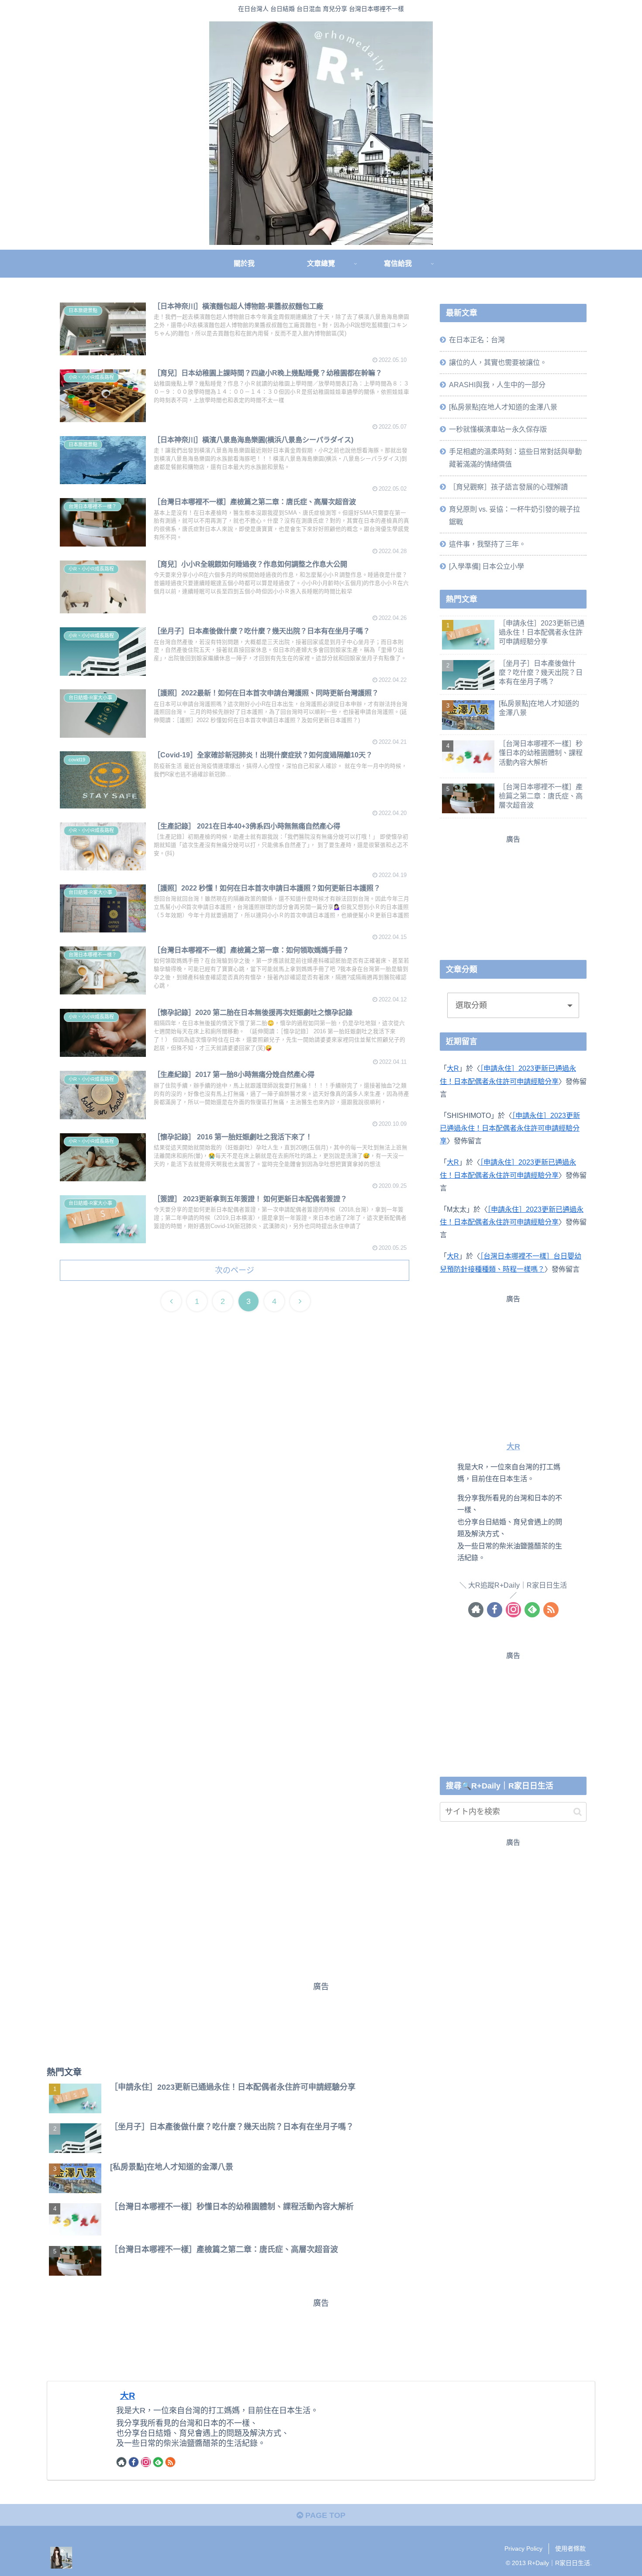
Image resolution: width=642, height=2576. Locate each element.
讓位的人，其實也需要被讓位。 (498, 362)
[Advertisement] (513, 896)
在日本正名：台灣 (477, 340)
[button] (578, 1812)
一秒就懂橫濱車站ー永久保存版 (498, 429)
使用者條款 (570, 2548)
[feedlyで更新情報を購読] (532, 1609)
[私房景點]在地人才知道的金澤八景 (503, 407)
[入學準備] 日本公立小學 (487, 566)
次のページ (235, 1270)
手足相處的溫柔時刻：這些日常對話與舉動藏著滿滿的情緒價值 (515, 458)
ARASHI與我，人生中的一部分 (497, 385)
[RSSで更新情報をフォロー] (551, 1609)
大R (453, 1068)
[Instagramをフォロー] (513, 1609)
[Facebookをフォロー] (495, 1609)
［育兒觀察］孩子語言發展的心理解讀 (508, 486)
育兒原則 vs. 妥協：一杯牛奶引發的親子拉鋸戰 (514, 515)
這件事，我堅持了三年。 (487, 544)
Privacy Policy (523, 2548)
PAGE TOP (324, 2515)
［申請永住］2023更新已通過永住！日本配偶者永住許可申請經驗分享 (510, 1128)
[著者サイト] (476, 1609)
